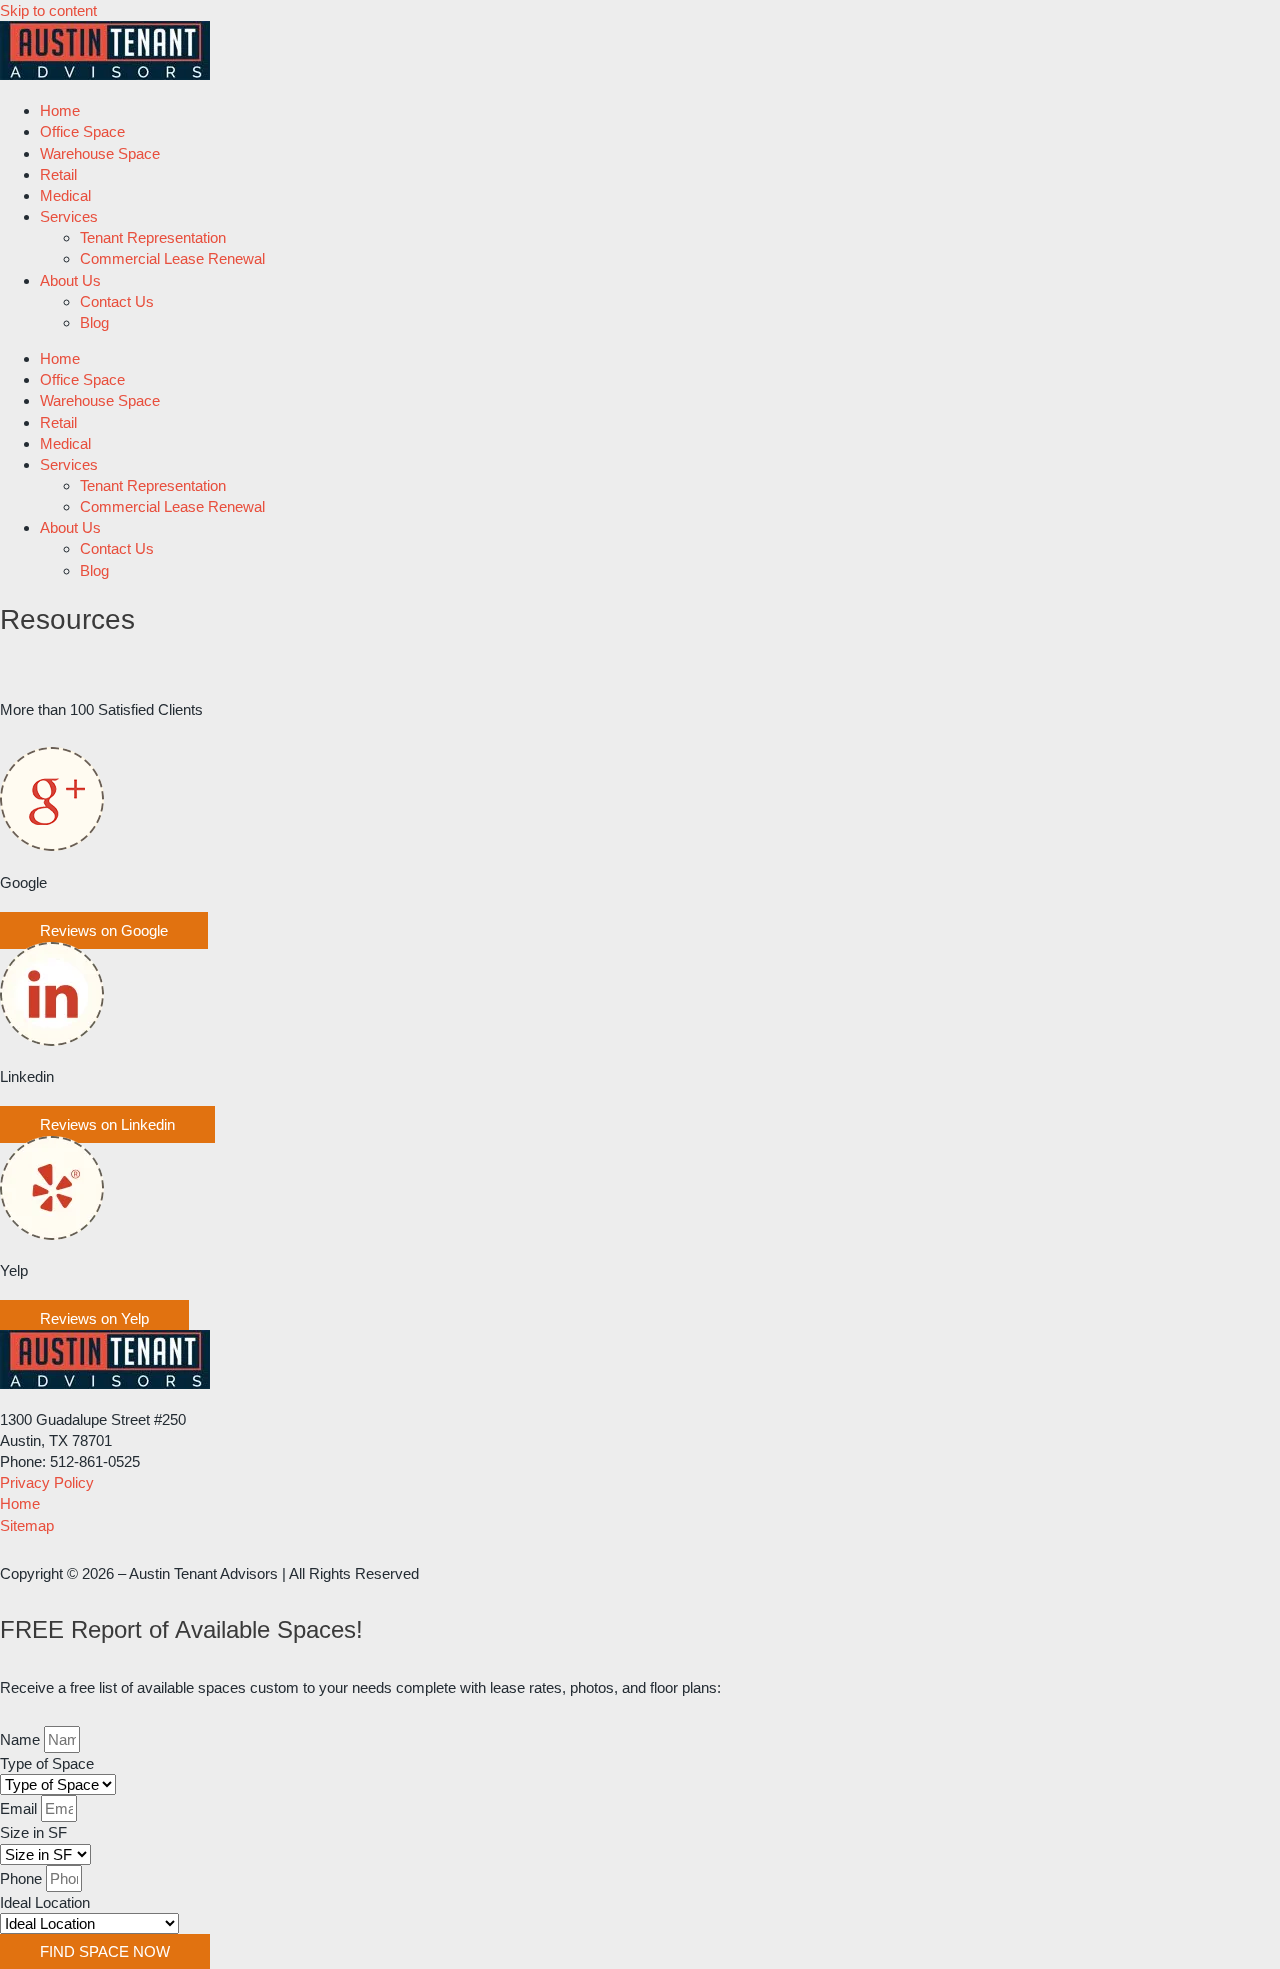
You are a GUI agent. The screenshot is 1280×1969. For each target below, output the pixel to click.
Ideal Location (45, 1902)
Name (22, 1739)
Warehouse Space (100, 153)
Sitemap (27, 1525)
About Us (70, 280)
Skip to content (48, 10)
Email (20, 1808)
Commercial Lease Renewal (172, 258)
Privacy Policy (47, 1482)
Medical (65, 195)
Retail (58, 174)
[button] (104, 930)
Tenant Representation (153, 237)
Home (60, 110)
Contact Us (117, 301)
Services (69, 216)
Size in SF (33, 1832)
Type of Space (47, 1763)
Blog (94, 322)
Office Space (82, 131)
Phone (23, 1878)
